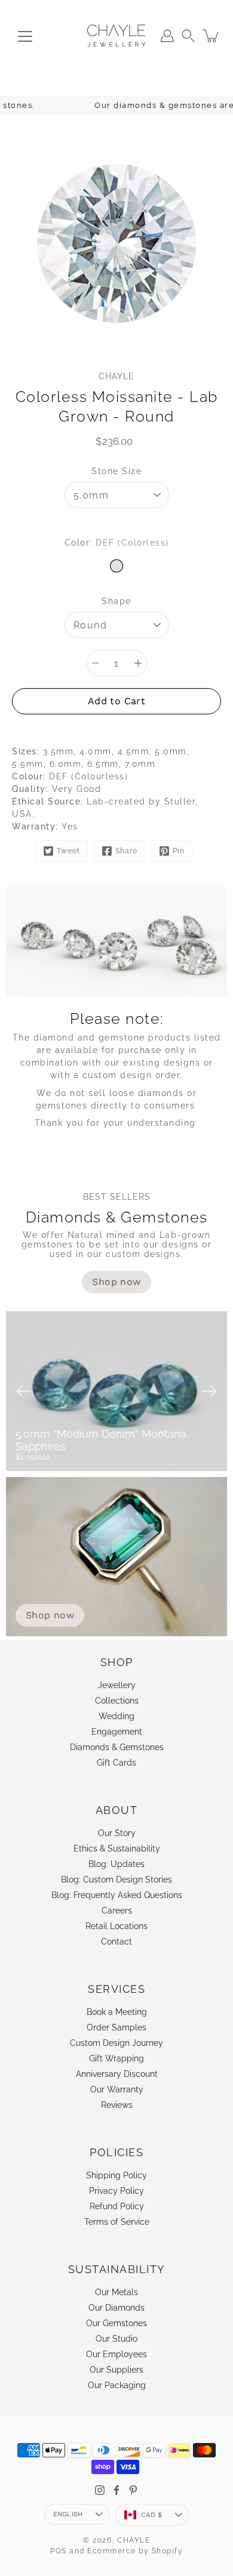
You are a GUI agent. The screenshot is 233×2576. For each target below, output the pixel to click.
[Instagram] (100, 2490)
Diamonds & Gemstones (117, 1747)
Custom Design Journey (116, 2043)
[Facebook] (116, 2490)
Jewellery (117, 1685)
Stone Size (116, 471)
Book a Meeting (117, 2012)
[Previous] (24, 1391)
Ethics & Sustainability (117, 1849)
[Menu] (25, 36)
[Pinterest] (133, 2490)
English (68, 2514)
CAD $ (151, 2515)
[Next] (209, 1391)
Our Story (117, 1833)
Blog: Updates (116, 1864)
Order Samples (116, 2027)
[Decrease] (96, 663)
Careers (117, 1911)
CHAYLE (134, 2540)
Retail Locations (116, 1926)
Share (126, 851)
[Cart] (211, 36)
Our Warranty (117, 2089)
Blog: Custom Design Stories (116, 1880)
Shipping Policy (116, 2175)
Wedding (116, 1716)
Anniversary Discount (117, 2074)
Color (117, 543)
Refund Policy (117, 2206)
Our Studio (116, 2339)
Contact (116, 1942)
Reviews (117, 2105)
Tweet (68, 851)
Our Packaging (117, 2385)
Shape (116, 601)
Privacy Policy (116, 2191)
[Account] (167, 36)
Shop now (50, 1615)
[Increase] (138, 663)
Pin (179, 851)
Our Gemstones (116, 2323)
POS (59, 2551)
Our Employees (116, 2354)
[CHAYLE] (116, 36)
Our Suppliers (116, 2370)
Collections (117, 1701)
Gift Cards (116, 1763)
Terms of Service (117, 2222)
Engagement (117, 1732)
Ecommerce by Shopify (135, 2551)
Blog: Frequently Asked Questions (117, 1895)
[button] (188, 36)
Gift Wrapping (116, 2058)
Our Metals (116, 2292)
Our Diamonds (116, 2308)
